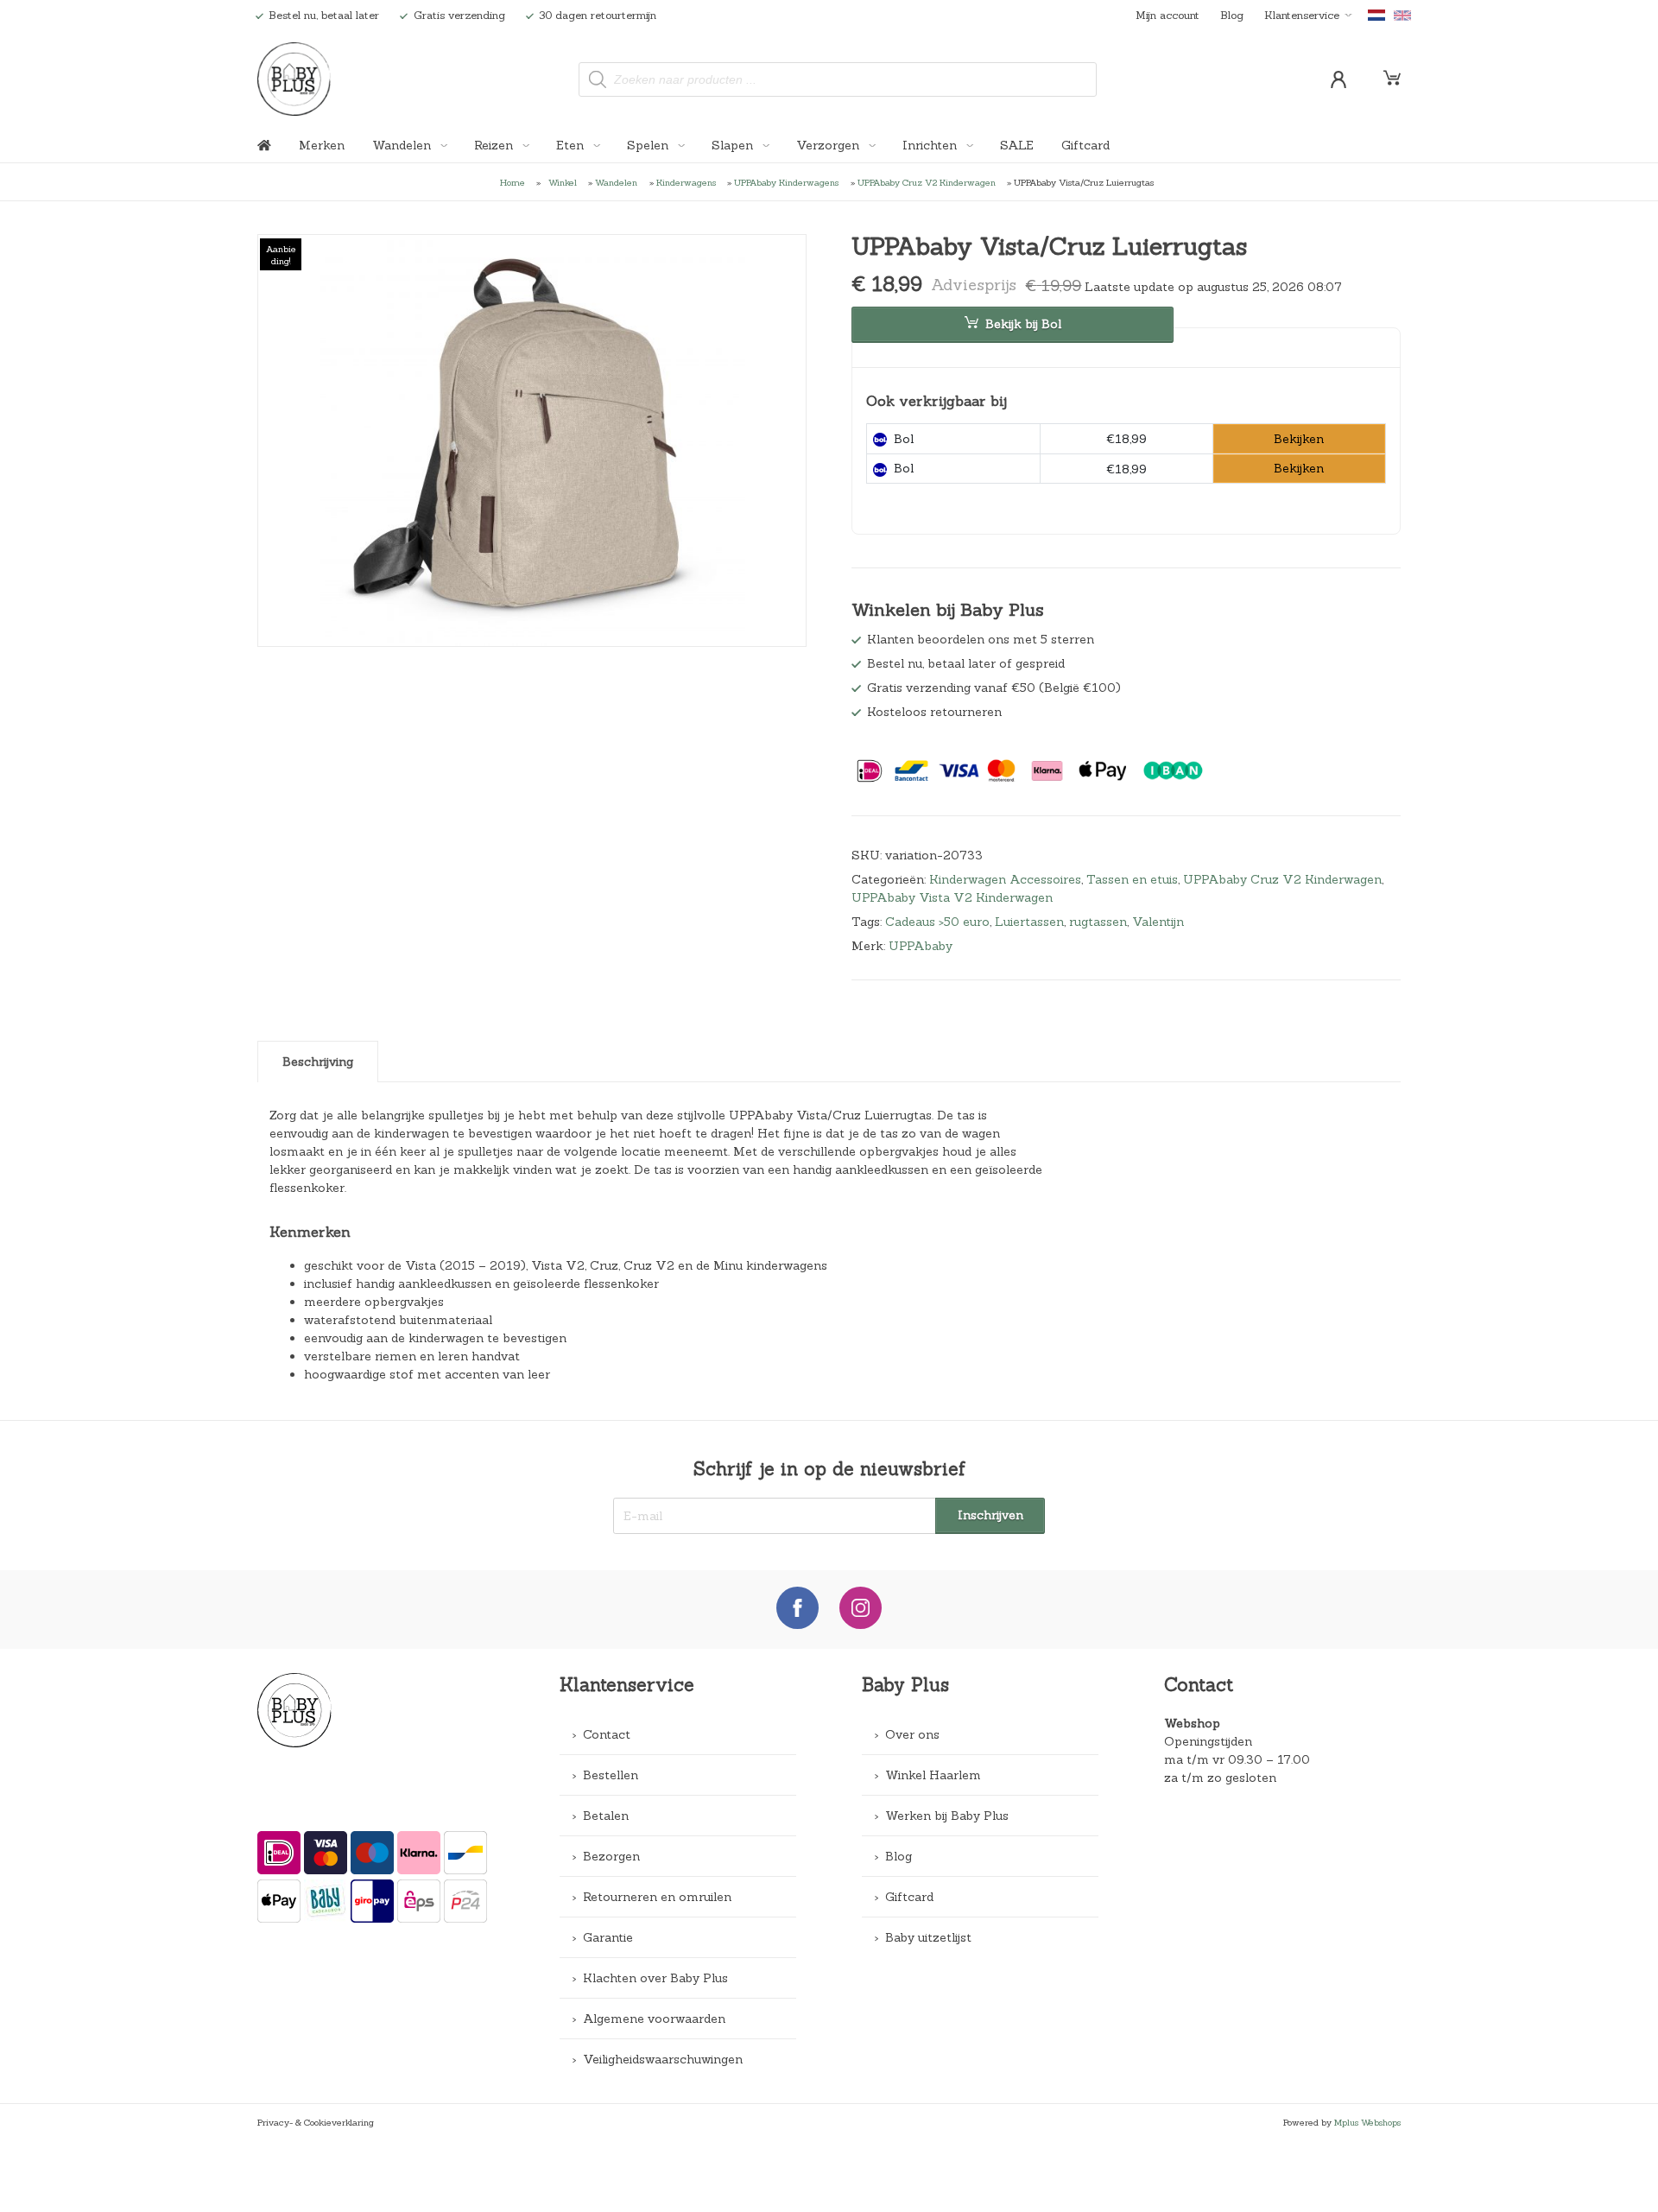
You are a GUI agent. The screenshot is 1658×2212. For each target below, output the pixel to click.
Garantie (608, 1937)
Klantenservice (1302, 15)
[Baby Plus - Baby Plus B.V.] (294, 79)
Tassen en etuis (1132, 879)
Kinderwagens (686, 182)
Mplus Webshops (1367, 2122)
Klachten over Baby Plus (655, 1978)
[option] (532, 440)
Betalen (606, 1816)
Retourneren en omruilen (657, 1897)
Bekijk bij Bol (1023, 324)
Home (513, 182)
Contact (607, 1734)
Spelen (649, 145)
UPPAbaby (921, 946)
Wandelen (403, 145)
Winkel (563, 182)
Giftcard (1085, 145)
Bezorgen (611, 1856)
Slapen (734, 145)
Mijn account (1168, 15)
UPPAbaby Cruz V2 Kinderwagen (927, 182)
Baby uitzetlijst (928, 1937)
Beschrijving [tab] (318, 1062)
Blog (1232, 15)
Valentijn (1158, 922)
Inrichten (931, 145)
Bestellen (611, 1775)
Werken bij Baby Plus (947, 1816)
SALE (1017, 145)
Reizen (495, 145)
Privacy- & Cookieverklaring (316, 2122)
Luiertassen (1029, 922)
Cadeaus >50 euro (937, 922)
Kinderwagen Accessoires (1005, 879)
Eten (572, 145)
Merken (322, 145)
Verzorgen (829, 145)
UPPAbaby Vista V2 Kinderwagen (952, 897)
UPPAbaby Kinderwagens (786, 182)
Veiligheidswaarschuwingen (663, 2059)
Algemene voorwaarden (654, 2019)
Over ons (912, 1734)
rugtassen (1098, 922)
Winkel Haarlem (933, 1775)
